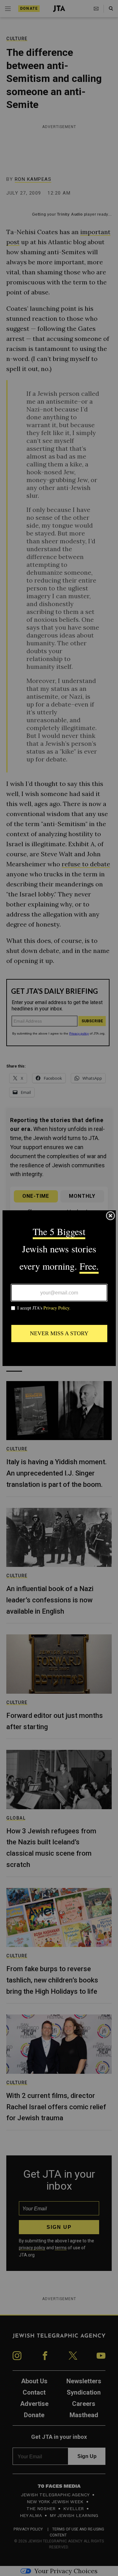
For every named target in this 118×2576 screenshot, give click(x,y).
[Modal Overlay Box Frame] (59, 1288)
